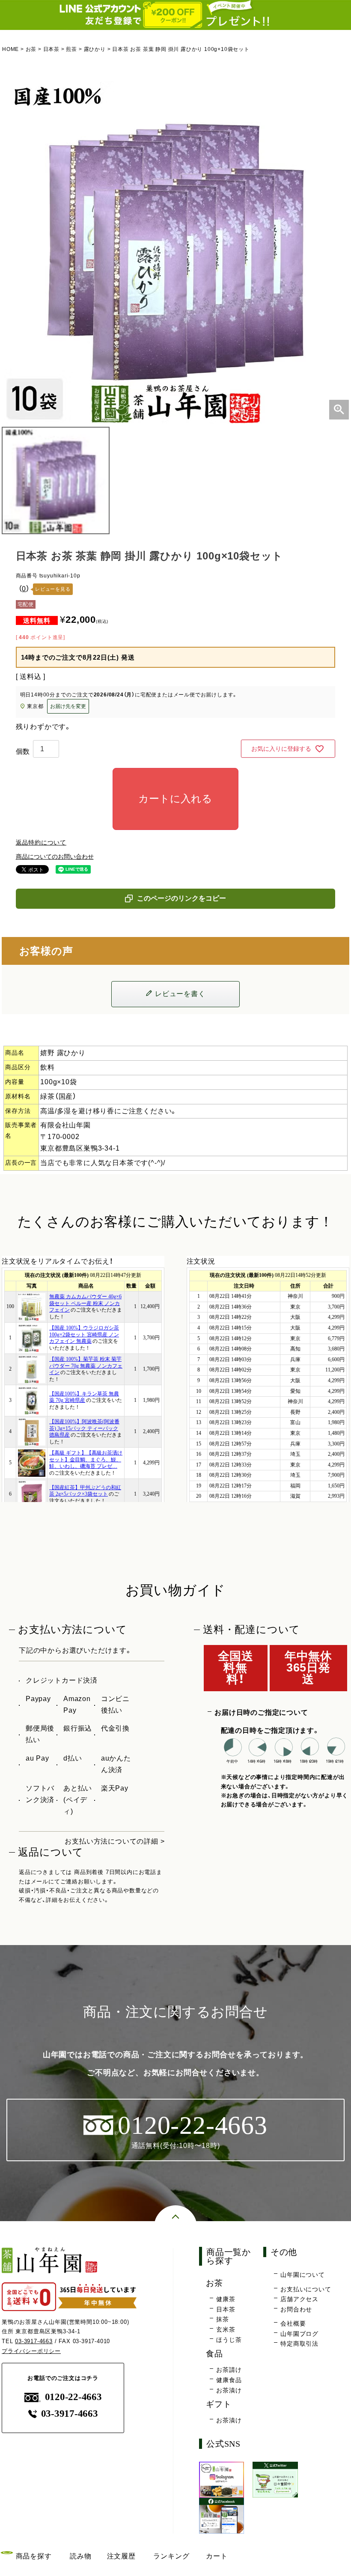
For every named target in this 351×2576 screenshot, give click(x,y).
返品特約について (41, 842)
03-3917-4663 (34, 2341)
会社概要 (293, 2323)
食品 (214, 2354)
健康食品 (229, 2380)
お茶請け (229, 2370)
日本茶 (51, 49)
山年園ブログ (299, 2334)
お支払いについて (306, 2289)
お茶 (31, 49)
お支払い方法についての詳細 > (115, 1841)
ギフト (219, 2404)
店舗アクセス (299, 2299)
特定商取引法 (299, 2344)
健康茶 (226, 2299)
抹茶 (223, 2319)
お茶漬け (229, 2390)
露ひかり (95, 49)
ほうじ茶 (229, 2340)
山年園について (303, 2275)
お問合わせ (296, 2309)
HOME (10, 49)
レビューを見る (53, 589)
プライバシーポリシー (31, 2351)
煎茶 (71, 49)
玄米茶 (226, 2329)
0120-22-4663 (73, 2397)
